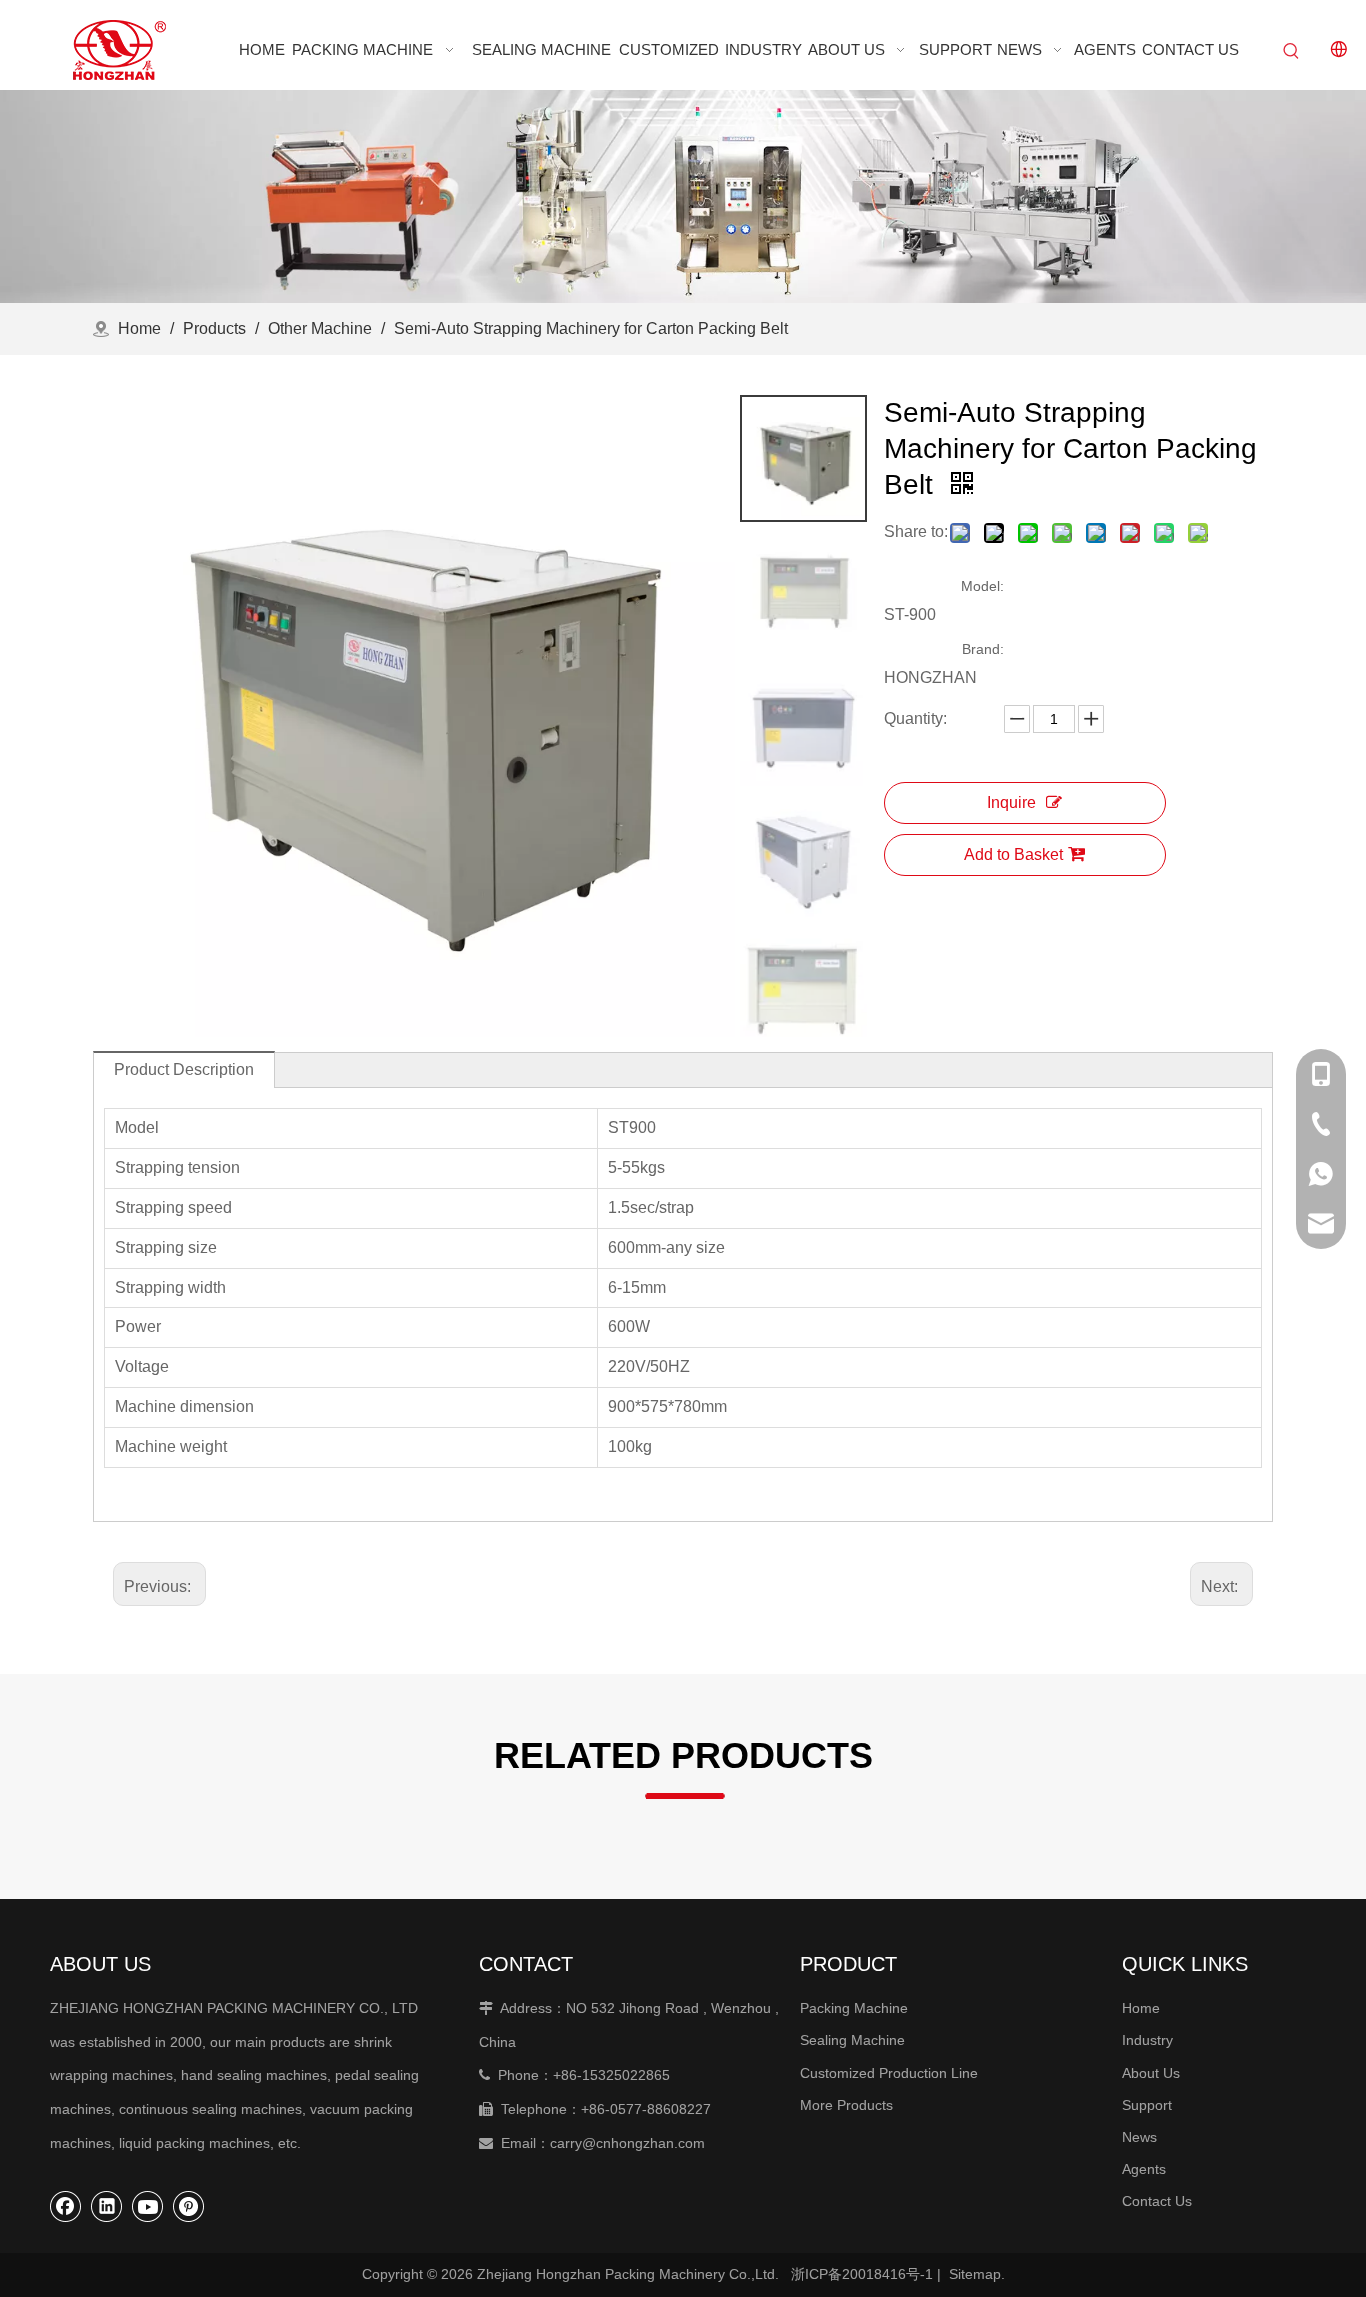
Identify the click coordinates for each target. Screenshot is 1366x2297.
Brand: (983, 649)
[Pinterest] (189, 2206)
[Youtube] (148, 2206)
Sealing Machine (852, 2040)
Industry (1147, 2040)
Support (1147, 2105)
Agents (1144, 2169)
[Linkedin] (107, 2206)
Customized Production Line (889, 2073)
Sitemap (975, 2274)
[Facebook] (66, 2206)
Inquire (1011, 802)
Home (1141, 2008)
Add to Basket (1013, 854)
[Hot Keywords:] (1292, 52)
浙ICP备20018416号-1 (862, 2274)
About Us (1151, 2073)
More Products (846, 2105)
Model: (982, 586)
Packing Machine (854, 2008)
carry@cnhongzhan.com (627, 2143)
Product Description (184, 1069)
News (1139, 2137)
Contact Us (1157, 2201)
